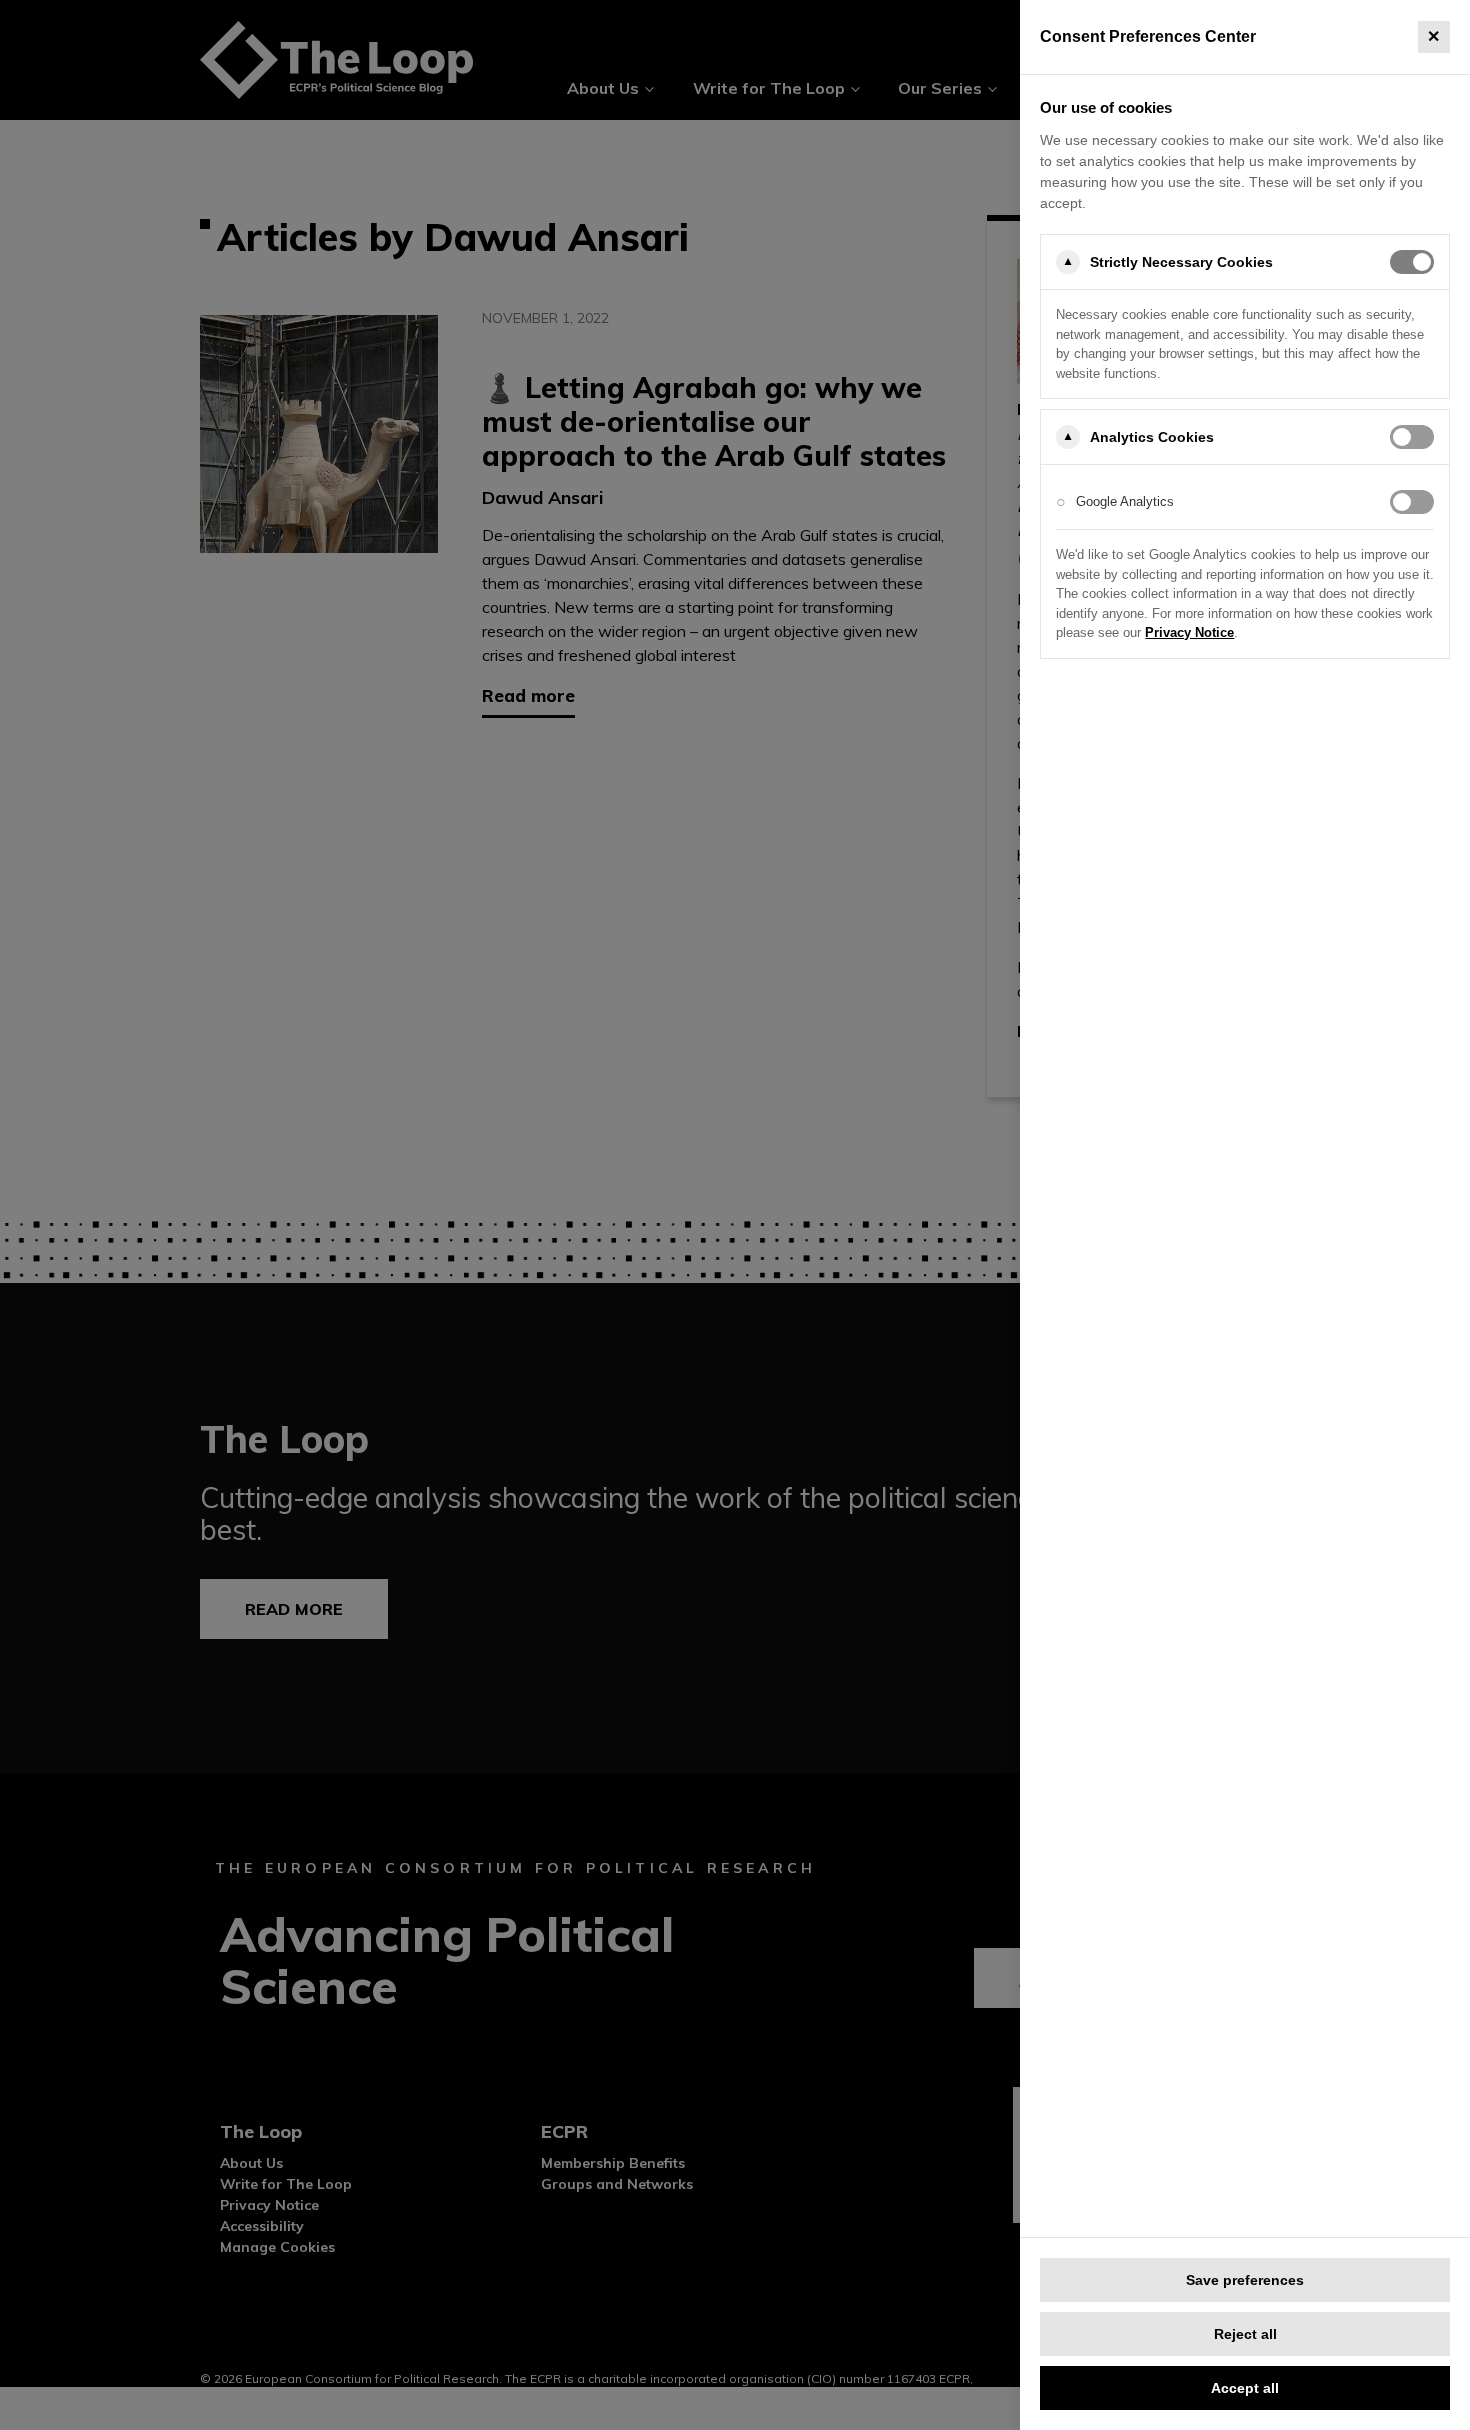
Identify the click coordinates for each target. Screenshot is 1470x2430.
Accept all (1245, 2388)
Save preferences (1245, 2280)
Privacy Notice (1189, 632)
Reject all (1245, 2334)
